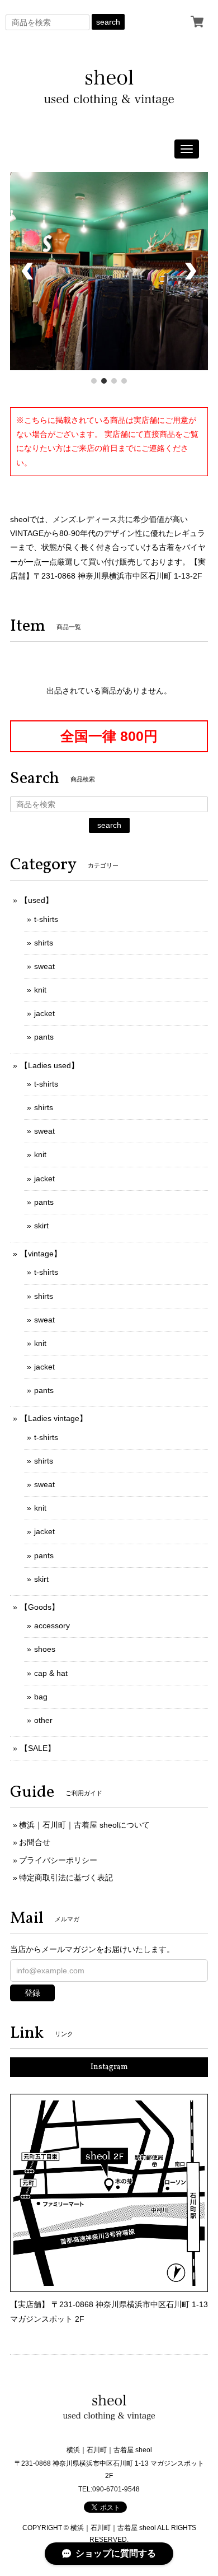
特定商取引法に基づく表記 (66, 1878)
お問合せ (35, 1842)
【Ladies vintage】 (54, 1418)
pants (44, 1037)
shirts (44, 943)
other (43, 1720)
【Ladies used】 (49, 1065)
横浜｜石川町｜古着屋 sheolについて (84, 1825)
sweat (44, 966)
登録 (32, 1993)
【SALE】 (38, 1748)
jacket (44, 1013)
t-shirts (46, 919)
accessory (52, 1625)
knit (40, 990)
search (108, 22)
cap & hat (51, 1673)
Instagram (109, 2067)
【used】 (37, 900)
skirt (41, 1226)
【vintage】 (41, 1254)
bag (41, 1697)
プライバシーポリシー (58, 1860)
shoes (45, 1649)
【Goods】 (40, 1607)
